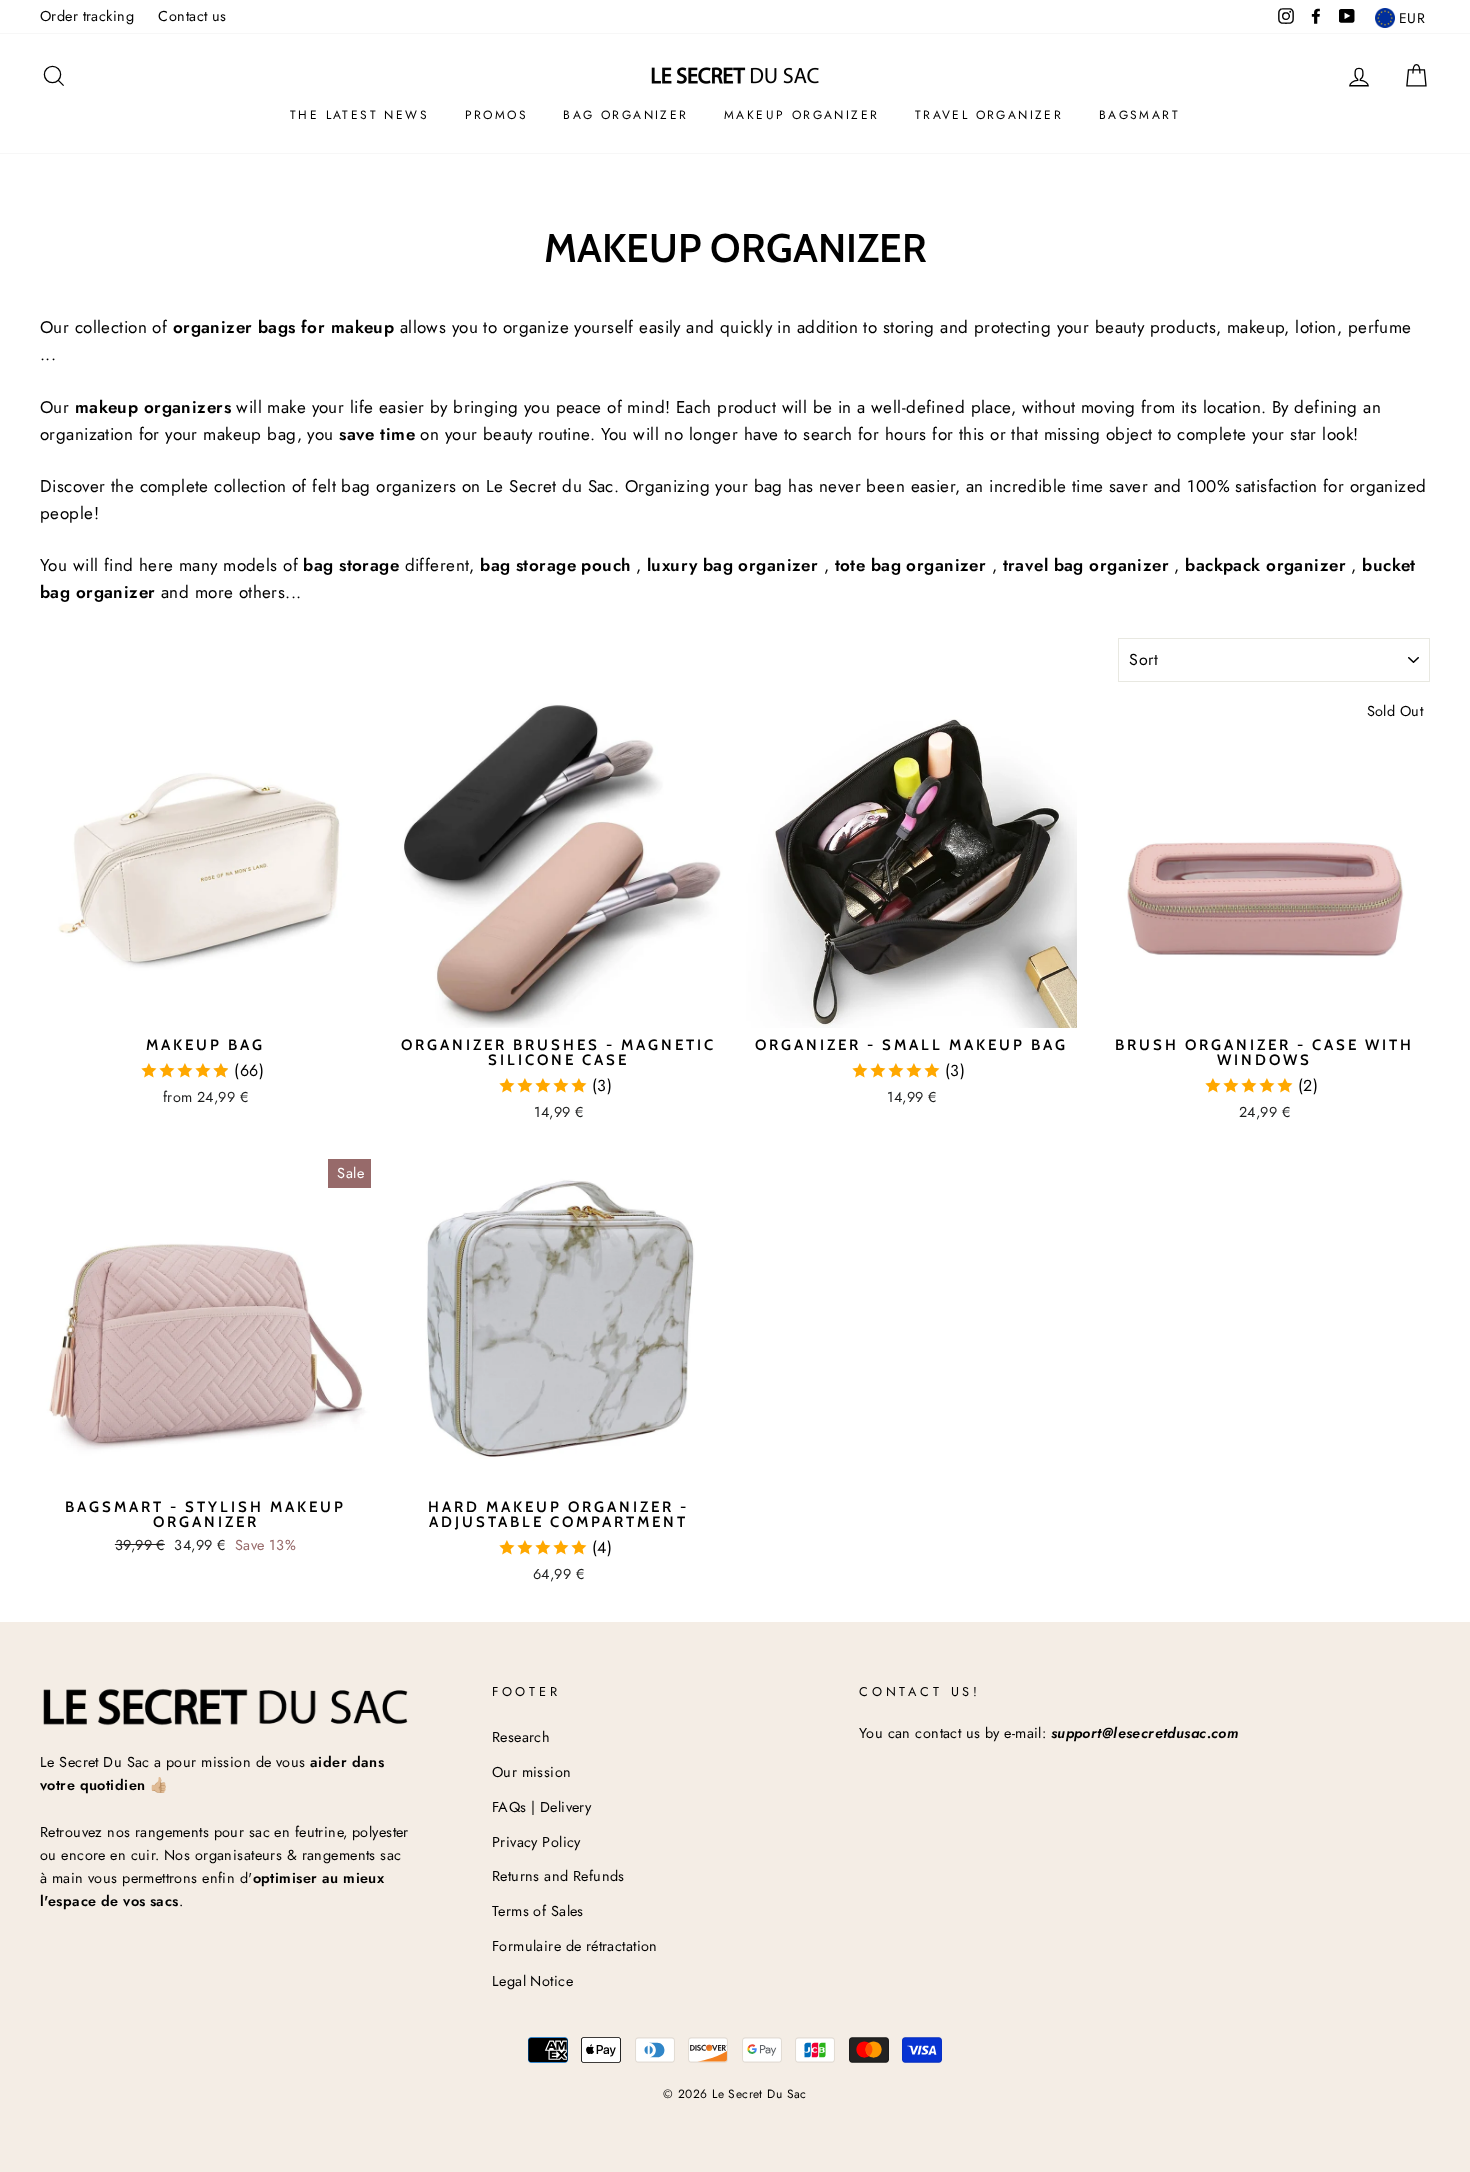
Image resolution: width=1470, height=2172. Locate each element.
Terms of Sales (538, 1911)
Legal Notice (532, 1981)
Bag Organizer (625, 115)
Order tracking (87, 16)
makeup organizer (801, 115)
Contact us (192, 16)
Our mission (532, 1772)
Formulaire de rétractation (575, 1946)
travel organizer (989, 115)
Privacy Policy (536, 1842)
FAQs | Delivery (541, 1807)
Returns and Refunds (558, 1876)
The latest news (359, 115)
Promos (496, 115)
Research (521, 1737)
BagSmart (1139, 115)
